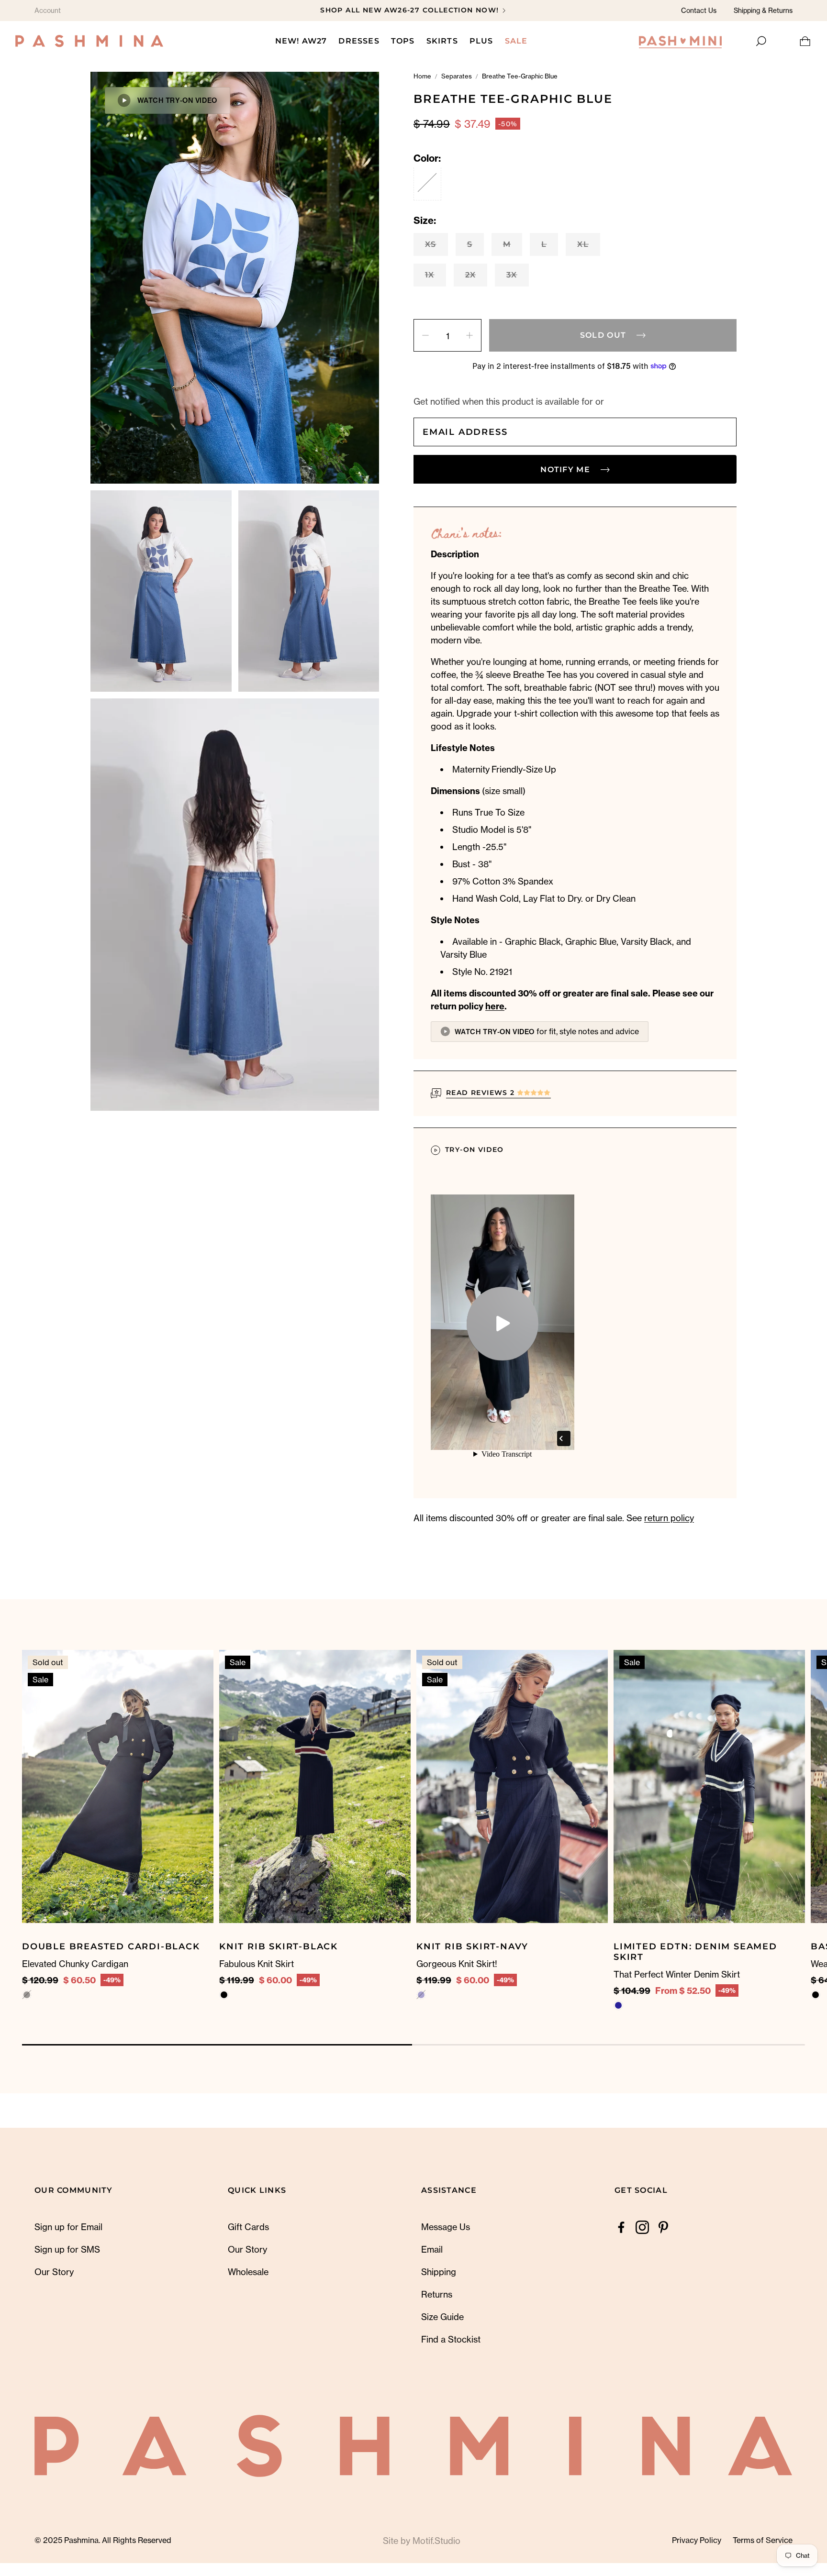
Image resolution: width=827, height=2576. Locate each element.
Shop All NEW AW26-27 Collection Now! (409, 10)
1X (430, 275)
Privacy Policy (697, 2540)
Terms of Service (763, 2540)
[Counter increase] (469, 335)
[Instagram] (642, 2227)
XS (431, 244)
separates (457, 76)
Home (422, 76)
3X (512, 275)
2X (471, 275)
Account (48, 10)
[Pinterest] (663, 2227)
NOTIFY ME (565, 470)
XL (583, 244)
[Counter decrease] (425, 335)
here (495, 1006)
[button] (760, 41)
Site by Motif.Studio (422, 2541)
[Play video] (503, 1324)
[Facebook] (621, 2227)
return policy (669, 1518)
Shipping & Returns (763, 10)
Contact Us (699, 10)
